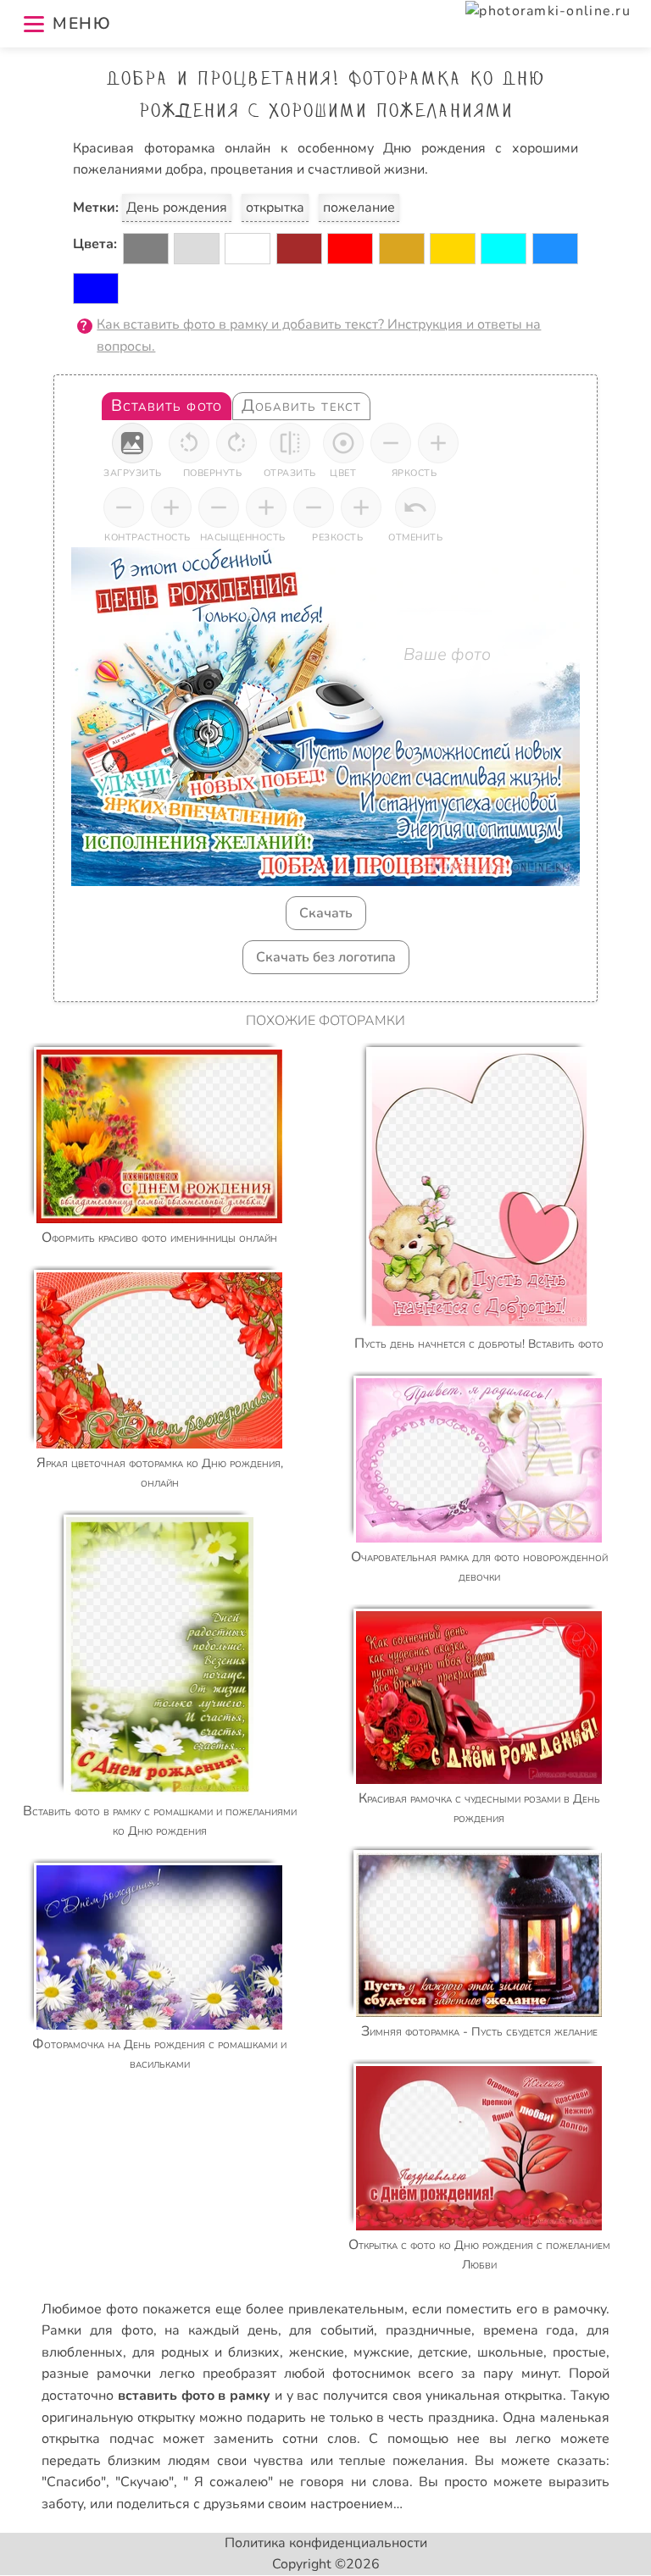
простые (579, 2352)
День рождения (177, 208)
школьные (510, 2352)
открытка (275, 208)
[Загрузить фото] (132, 443)
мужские (381, 2352)
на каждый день (221, 2330)
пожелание (359, 208)
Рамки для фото (97, 2330)
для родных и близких (206, 2352)
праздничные (428, 2330)
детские (443, 2352)
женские (317, 2352)
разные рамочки (96, 2374)
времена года (529, 2330)
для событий (331, 2330)
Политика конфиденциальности (326, 2543)
